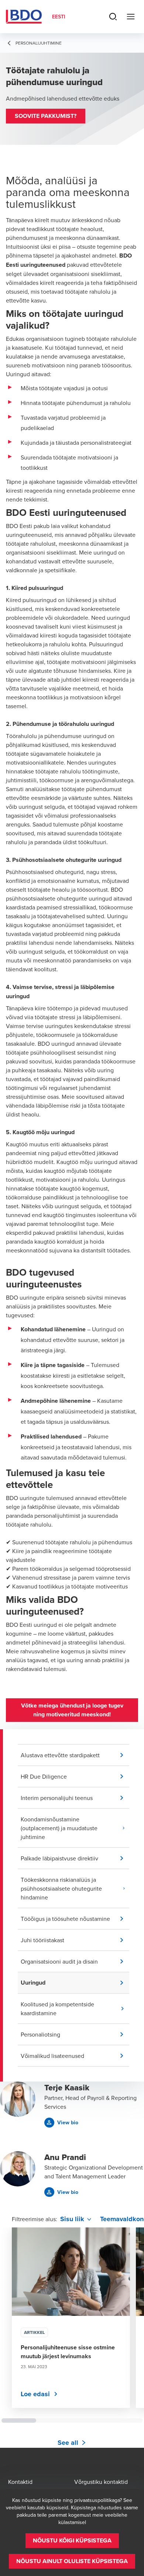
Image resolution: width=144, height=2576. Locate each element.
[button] (46, 116)
